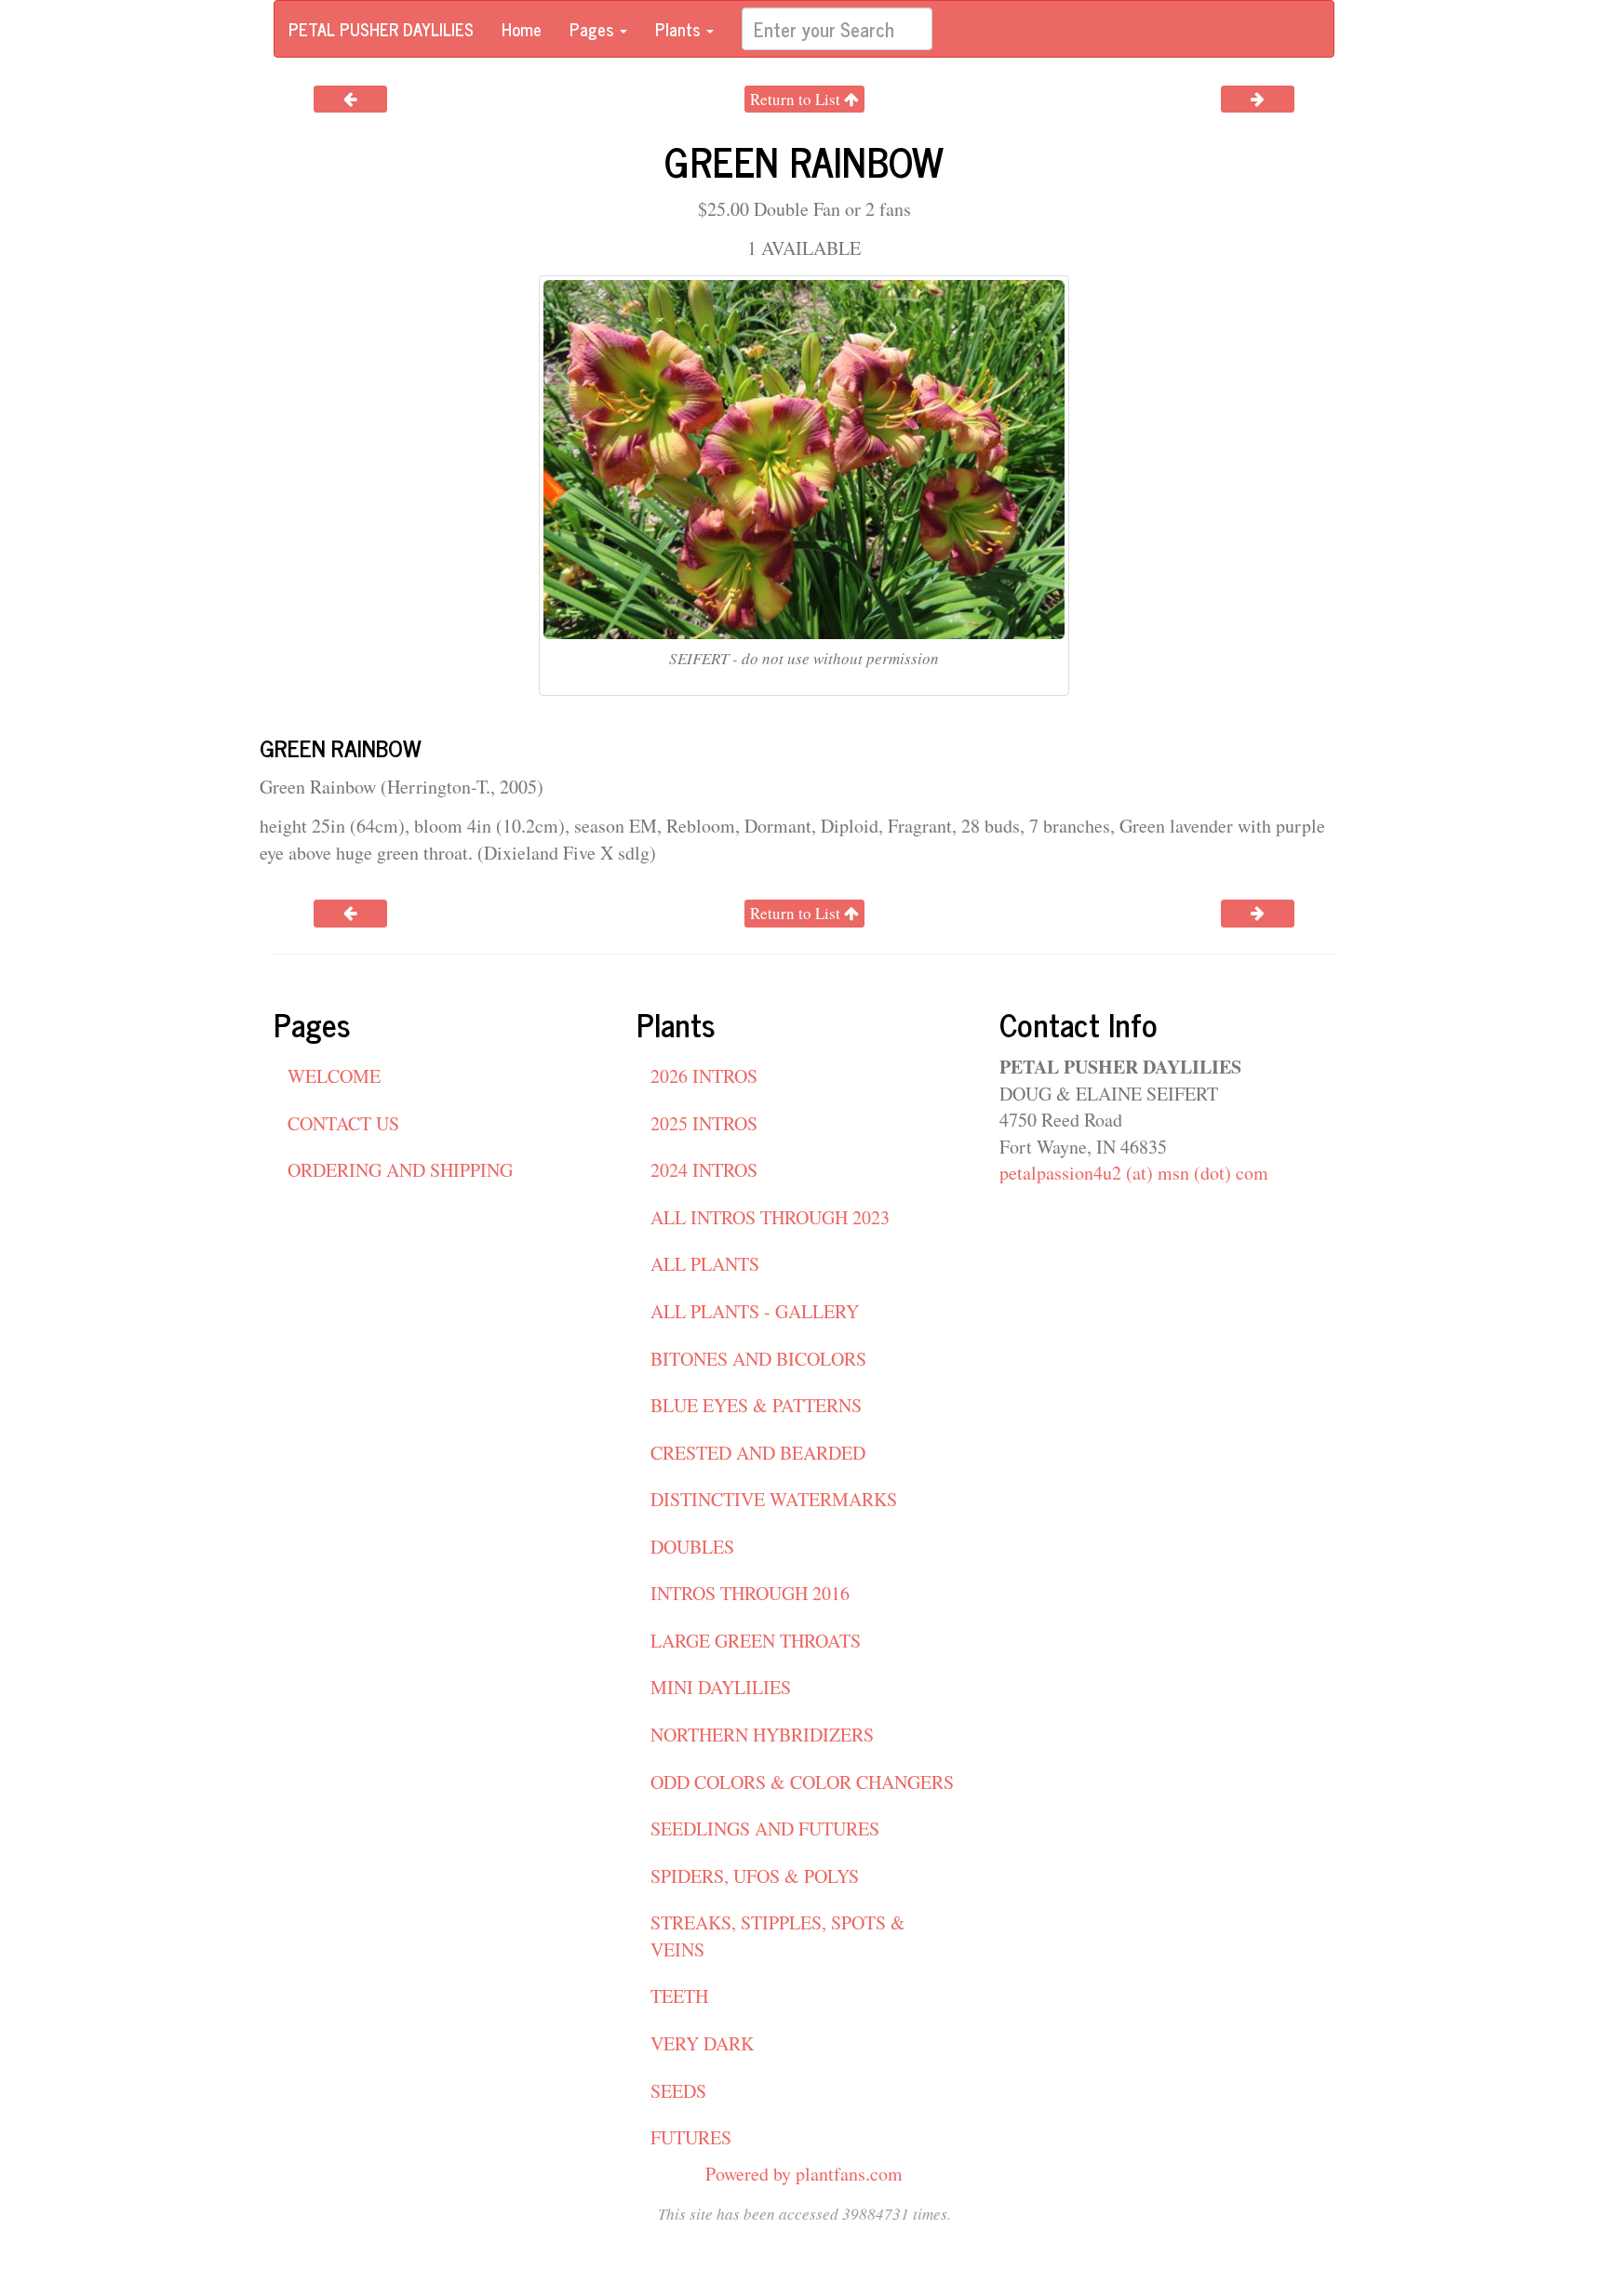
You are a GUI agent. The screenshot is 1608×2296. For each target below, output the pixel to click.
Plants (680, 29)
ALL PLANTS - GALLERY (755, 1311)
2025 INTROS (704, 1123)
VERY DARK (702, 2043)
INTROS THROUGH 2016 (750, 1593)
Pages (594, 29)
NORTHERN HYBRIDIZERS (762, 1735)
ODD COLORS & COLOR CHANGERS (802, 1782)
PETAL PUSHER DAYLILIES (381, 29)
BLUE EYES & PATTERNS (756, 1405)
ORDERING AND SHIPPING (400, 1170)
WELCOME (334, 1076)
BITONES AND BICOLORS (758, 1359)
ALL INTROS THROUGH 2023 (770, 1217)
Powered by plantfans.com (804, 2174)
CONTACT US (343, 1123)
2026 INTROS (704, 1076)
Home (522, 29)
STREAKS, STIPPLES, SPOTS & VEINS (778, 1936)
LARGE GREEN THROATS (756, 1641)
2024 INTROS (704, 1170)
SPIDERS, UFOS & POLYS (755, 1876)
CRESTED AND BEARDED (758, 1453)
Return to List (797, 99)
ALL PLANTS (705, 1264)
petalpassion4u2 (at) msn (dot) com (1134, 1173)
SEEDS (678, 2091)
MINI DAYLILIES (721, 1687)
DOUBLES (692, 1547)
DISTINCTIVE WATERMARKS (774, 1499)
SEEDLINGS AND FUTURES (765, 1829)
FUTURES (691, 2137)
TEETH (679, 1996)
